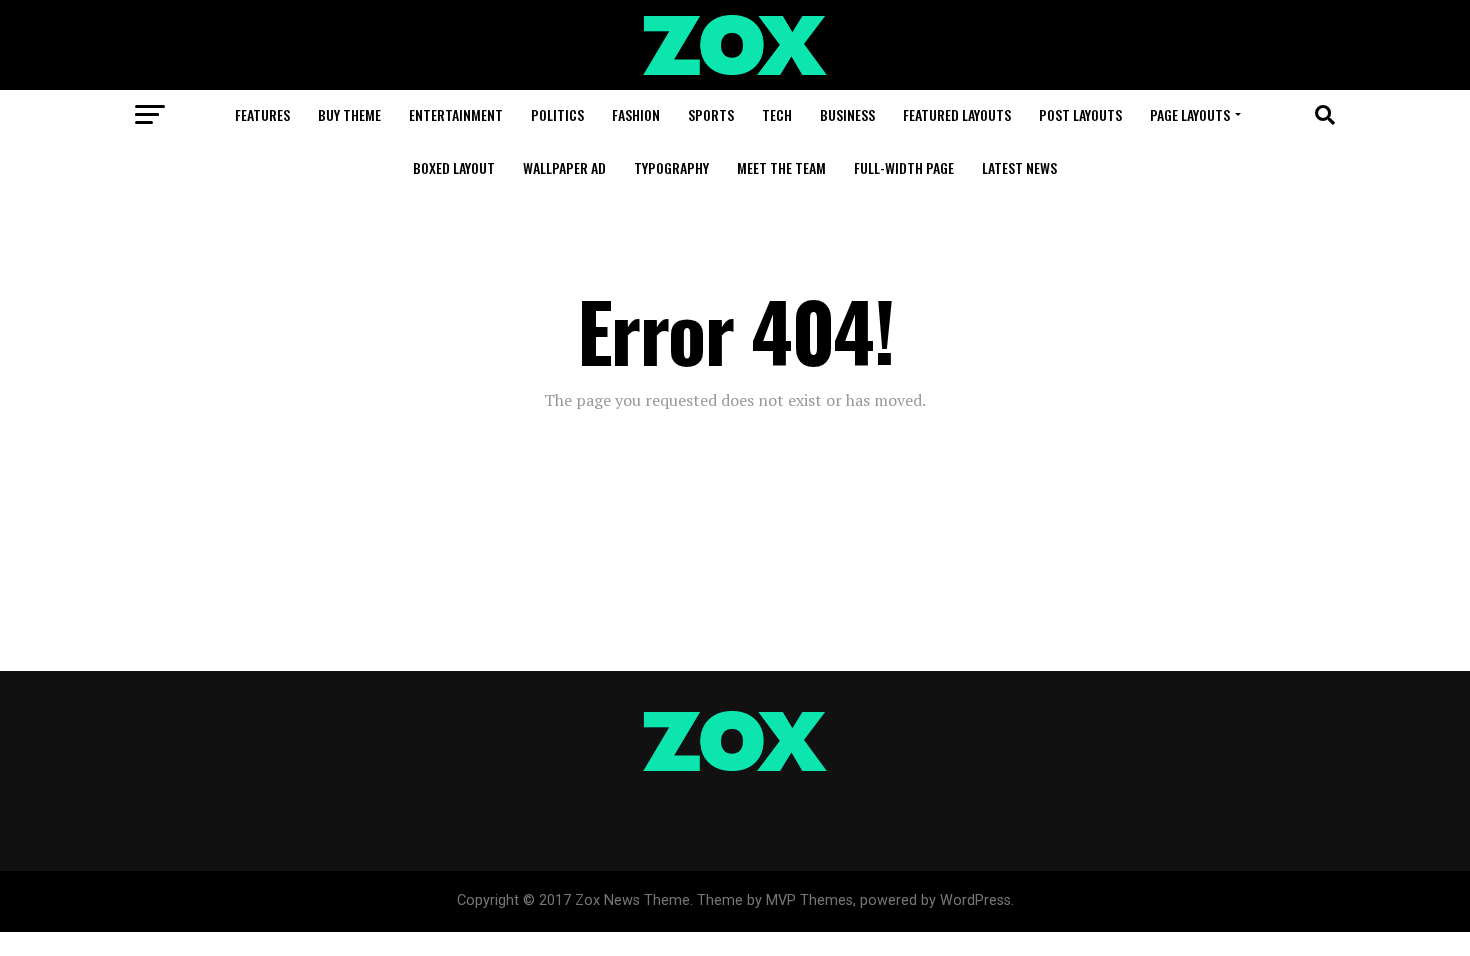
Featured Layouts (957, 114)
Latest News (1019, 167)
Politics (557, 114)
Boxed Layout (454, 167)
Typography (671, 167)
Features (262, 114)
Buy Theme (349, 114)
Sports (711, 114)
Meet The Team (781, 167)
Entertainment (456, 114)
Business (847, 114)
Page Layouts (1190, 114)
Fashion (636, 114)
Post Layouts (1080, 114)
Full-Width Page (904, 167)
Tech (777, 114)
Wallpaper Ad (564, 167)
